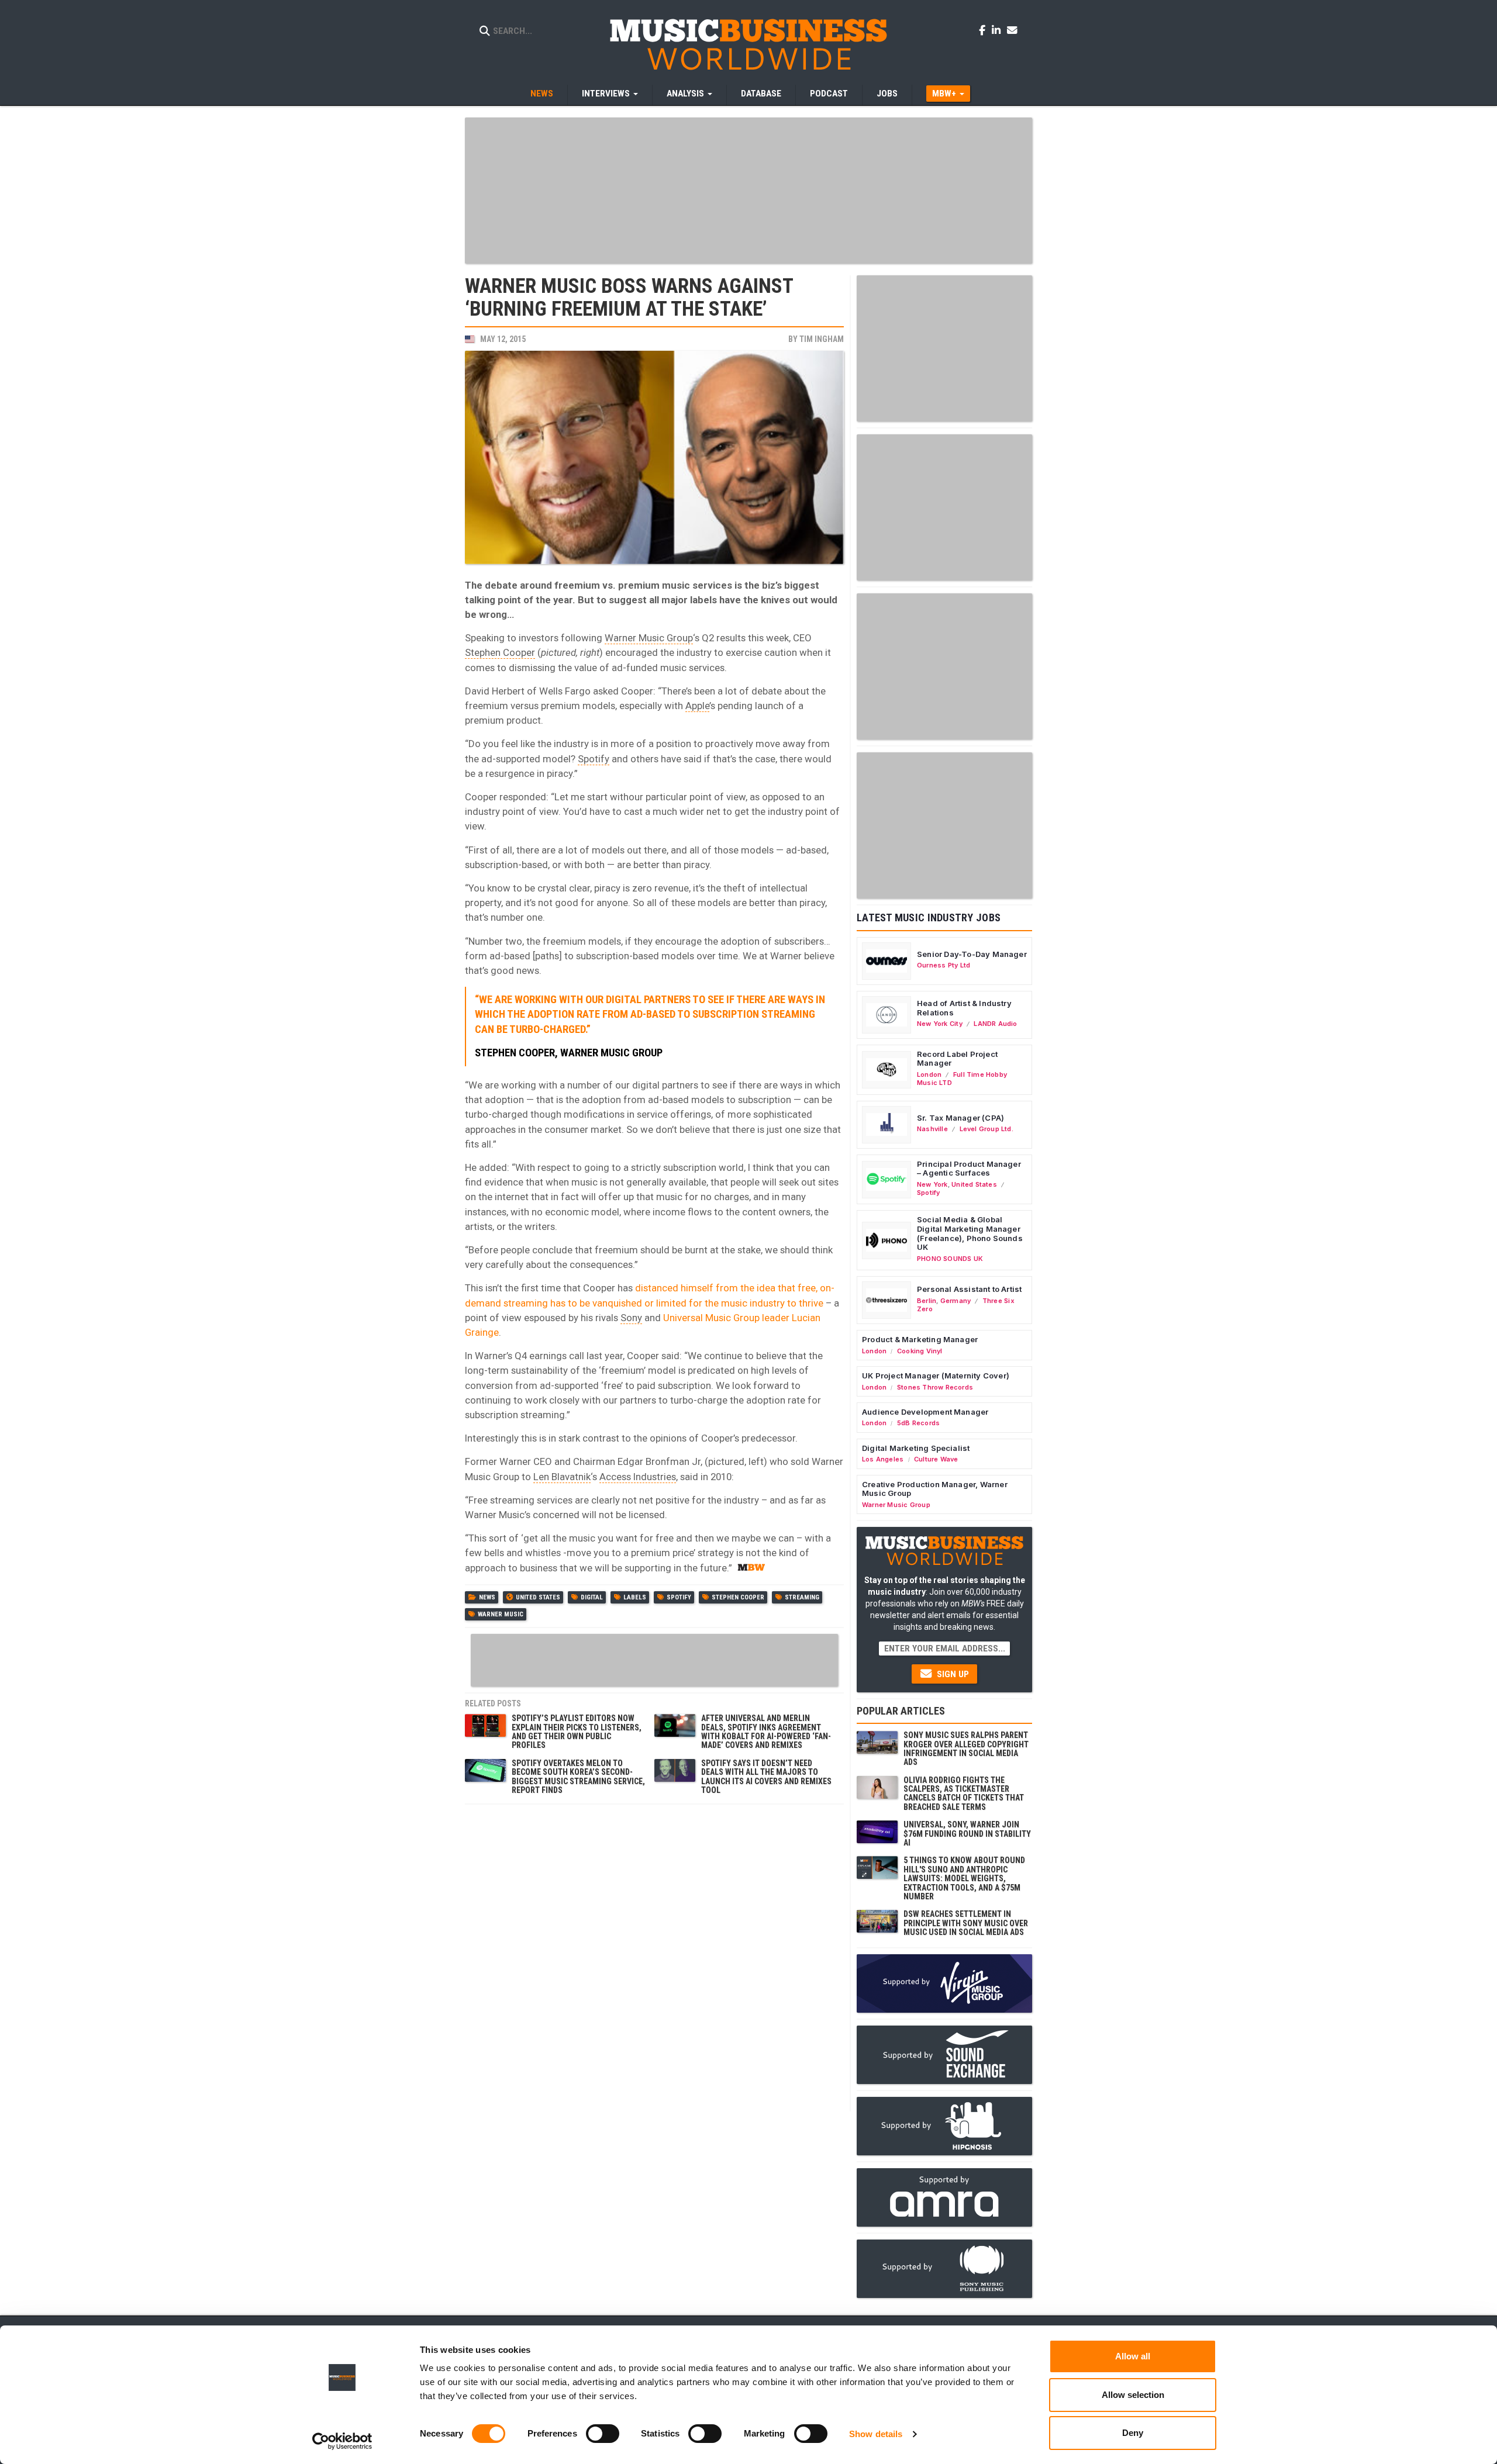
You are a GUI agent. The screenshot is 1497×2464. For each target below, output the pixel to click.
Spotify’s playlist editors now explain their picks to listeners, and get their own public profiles (577, 1732)
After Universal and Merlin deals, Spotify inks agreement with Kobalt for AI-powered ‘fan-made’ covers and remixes (766, 1732)
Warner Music (501, 1614)
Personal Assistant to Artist (969, 1289)
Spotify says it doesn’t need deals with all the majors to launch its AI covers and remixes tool (766, 1777)
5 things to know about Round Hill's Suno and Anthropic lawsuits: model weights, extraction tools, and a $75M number (964, 1878)
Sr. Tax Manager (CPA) (960, 1118)
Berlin (927, 1301)
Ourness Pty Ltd (944, 965)
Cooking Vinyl (920, 1351)
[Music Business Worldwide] (748, 44)
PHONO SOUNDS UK (950, 1259)
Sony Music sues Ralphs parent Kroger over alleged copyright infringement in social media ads (966, 1748)
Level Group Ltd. (986, 1129)
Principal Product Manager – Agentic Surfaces (969, 1169)
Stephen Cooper (500, 652)
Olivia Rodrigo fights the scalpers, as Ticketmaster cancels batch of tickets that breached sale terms (964, 1793)
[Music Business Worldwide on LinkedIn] (998, 30)
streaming (802, 1597)
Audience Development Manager (925, 1412)
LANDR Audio (995, 1024)
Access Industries (638, 1477)
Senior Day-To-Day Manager (972, 954)
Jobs (887, 94)
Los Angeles (883, 1459)
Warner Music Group (649, 638)
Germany (956, 1301)
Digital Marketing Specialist (916, 1448)
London (929, 1074)
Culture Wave (936, 1459)
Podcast (829, 94)
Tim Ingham (822, 339)
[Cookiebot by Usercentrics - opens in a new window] (342, 2441)
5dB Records (918, 1423)
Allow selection (1133, 2395)
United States (538, 1597)
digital (592, 1597)
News (542, 94)
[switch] (603, 2434)
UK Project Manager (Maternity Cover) (936, 1376)
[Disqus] (654, 1957)
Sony (631, 1318)
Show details (876, 2434)
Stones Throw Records (935, 1387)
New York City (940, 1024)
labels (635, 1597)
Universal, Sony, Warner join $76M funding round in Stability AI (967, 1834)
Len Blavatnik (562, 1477)
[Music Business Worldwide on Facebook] (984, 30)
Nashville (932, 1129)
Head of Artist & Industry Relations (964, 1008)
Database (761, 94)
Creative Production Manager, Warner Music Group (935, 1489)
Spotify (594, 759)
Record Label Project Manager (957, 1059)
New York (932, 1184)
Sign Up (952, 1674)
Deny (1133, 2433)
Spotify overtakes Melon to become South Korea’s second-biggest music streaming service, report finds (578, 1777)
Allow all (1133, 2356)
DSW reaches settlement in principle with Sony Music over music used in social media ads (966, 1923)
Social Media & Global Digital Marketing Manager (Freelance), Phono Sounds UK (970, 1233)
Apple (697, 706)
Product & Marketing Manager (920, 1339)
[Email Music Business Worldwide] (1012, 30)
